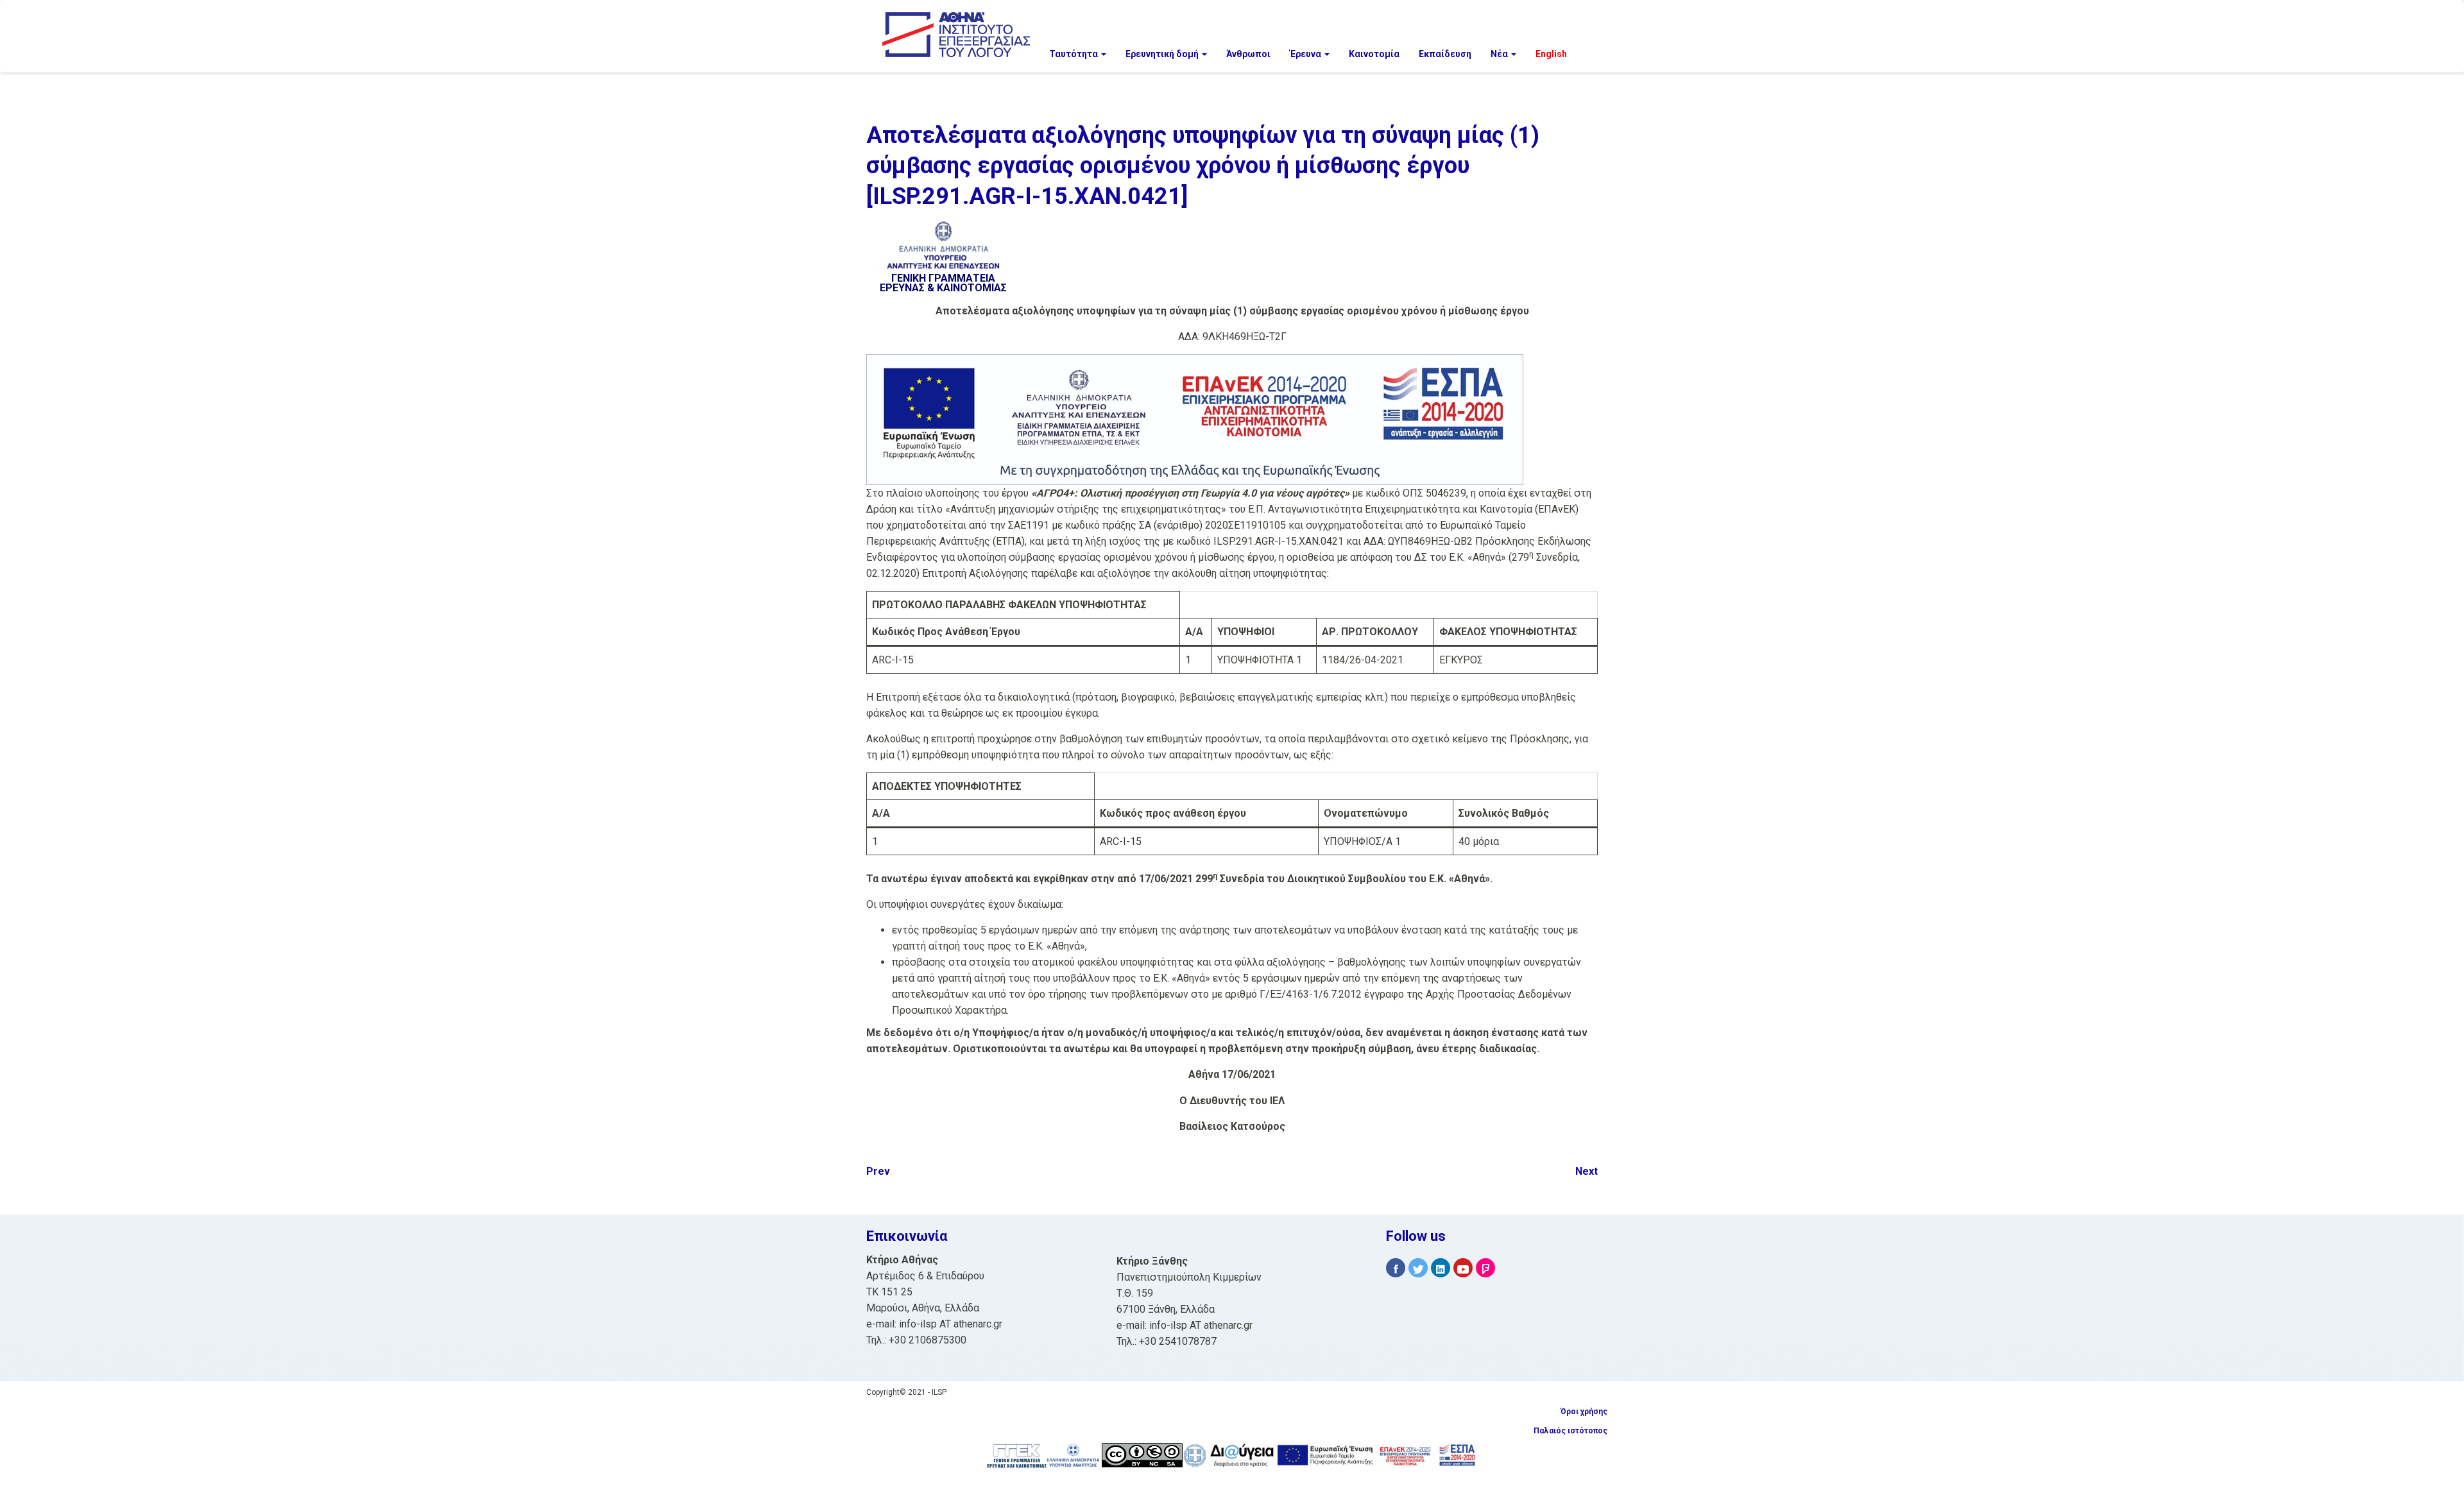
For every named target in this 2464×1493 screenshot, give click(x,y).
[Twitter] (1418, 1268)
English (1551, 54)
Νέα (1500, 54)
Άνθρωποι (1248, 54)
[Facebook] (1396, 1268)
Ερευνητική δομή (1163, 54)
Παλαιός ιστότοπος (1570, 1431)
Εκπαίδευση (1445, 54)
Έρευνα (1306, 54)
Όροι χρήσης (1584, 1412)
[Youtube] (1463, 1268)
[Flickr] (1485, 1268)
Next (1587, 1171)
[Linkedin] (1441, 1268)
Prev (878, 1171)
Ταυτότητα (1074, 54)
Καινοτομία (1374, 54)
